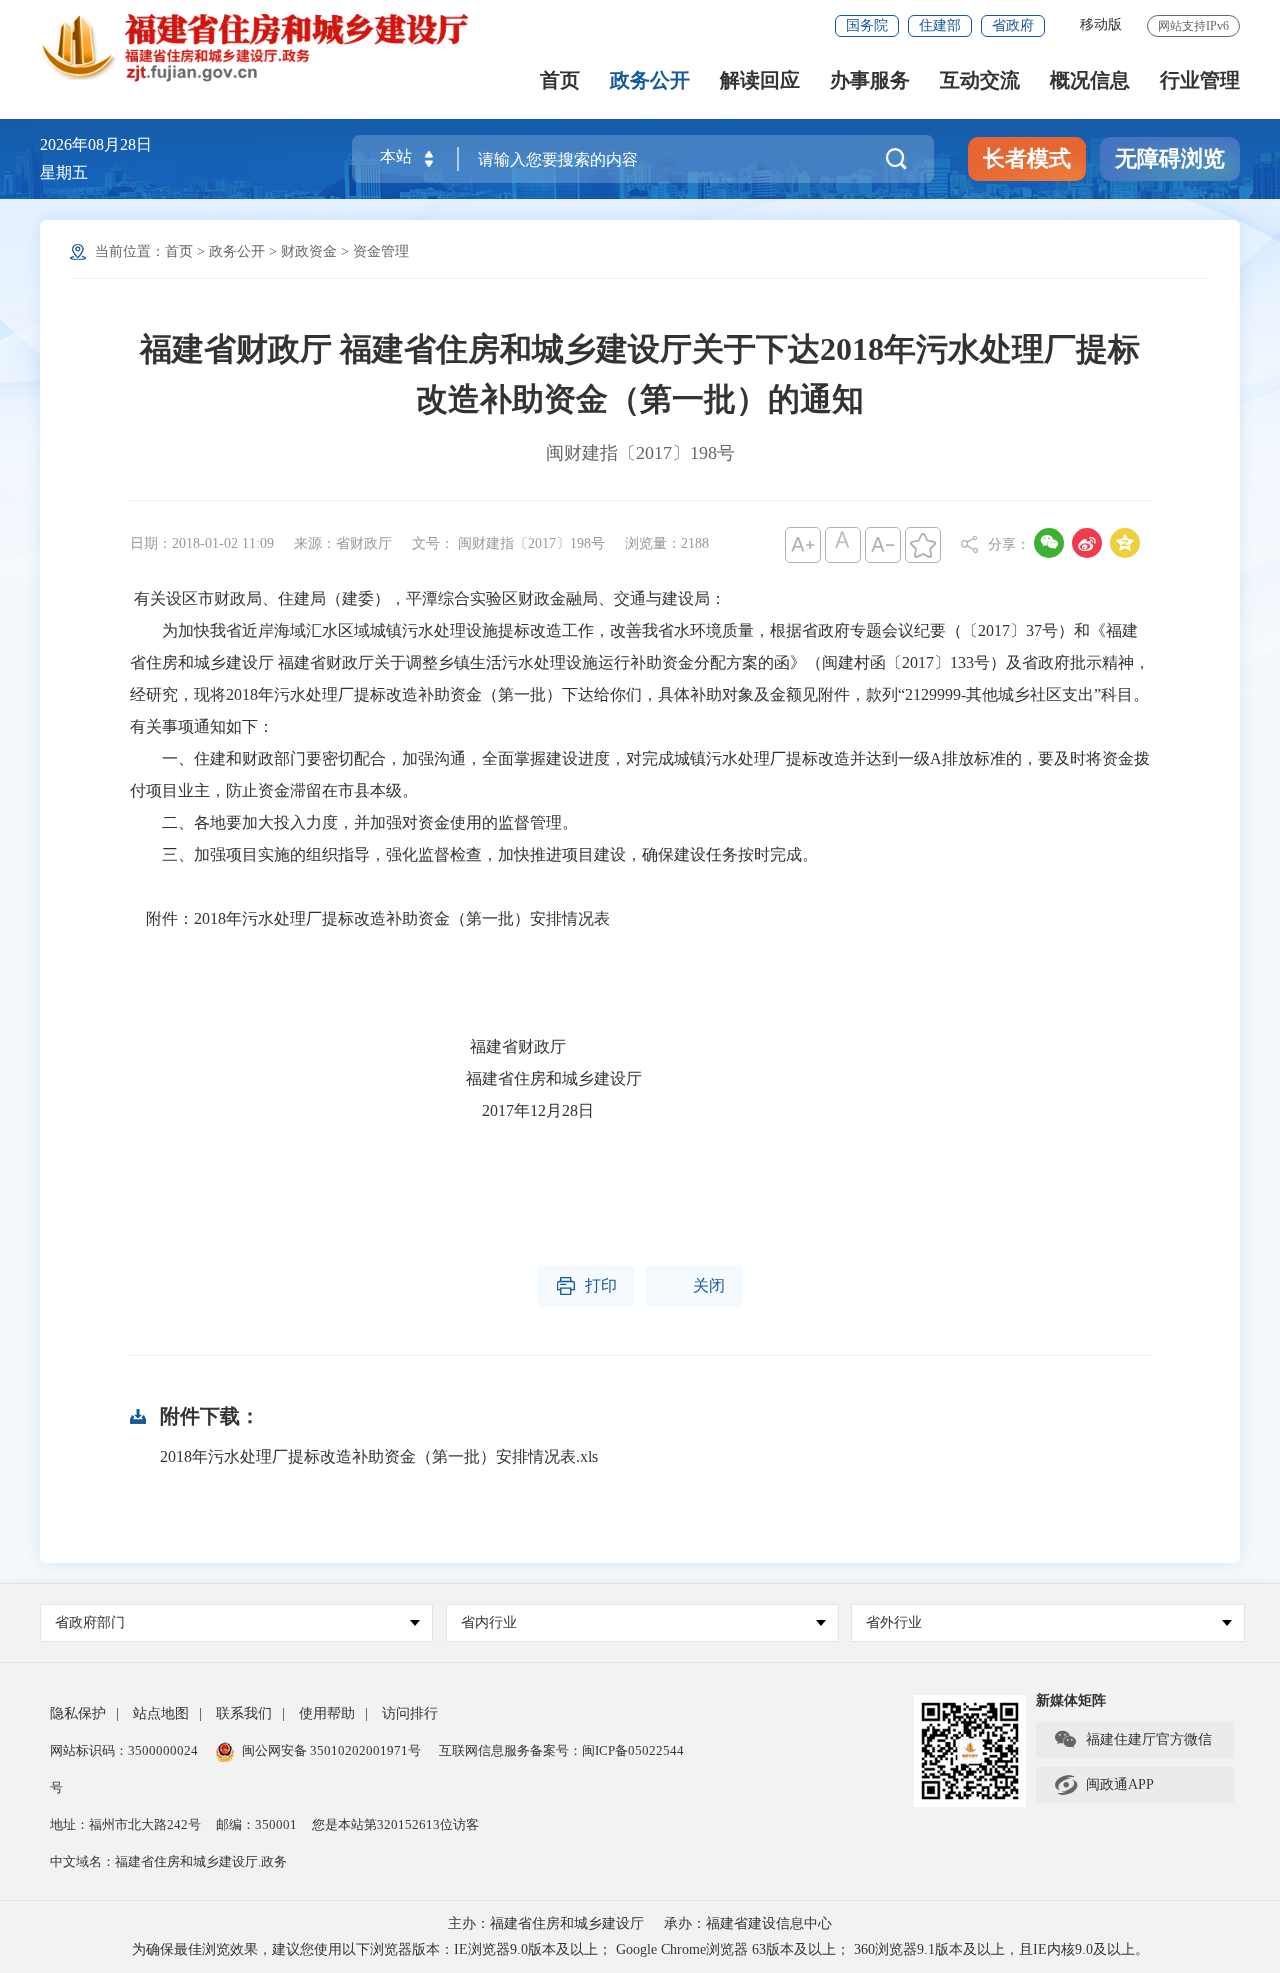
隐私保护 (78, 1713)
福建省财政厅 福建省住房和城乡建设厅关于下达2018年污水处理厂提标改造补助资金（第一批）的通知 (640, 374)
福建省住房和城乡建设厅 (386, 1078)
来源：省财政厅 (343, 543)
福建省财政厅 (348, 1046)
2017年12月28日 (364, 1110)
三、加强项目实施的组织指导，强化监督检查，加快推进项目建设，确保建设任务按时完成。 (474, 854)
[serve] (265, 46)
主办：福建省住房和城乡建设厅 (546, 1923)
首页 (560, 80)
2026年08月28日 (96, 144)
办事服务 (870, 80)
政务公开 (650, 80)
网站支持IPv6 (1193, 26)
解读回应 (760, 80)
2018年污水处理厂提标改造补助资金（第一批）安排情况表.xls (379, 1456)
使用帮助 (327, 1713)
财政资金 (309, 251)
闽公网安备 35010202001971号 (331, 1750)
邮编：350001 (256, 1824)
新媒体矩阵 (1071, 1700)
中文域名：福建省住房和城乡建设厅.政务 (168, 1861)
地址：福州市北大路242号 (125, 1824)
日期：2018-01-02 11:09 (202, 543)
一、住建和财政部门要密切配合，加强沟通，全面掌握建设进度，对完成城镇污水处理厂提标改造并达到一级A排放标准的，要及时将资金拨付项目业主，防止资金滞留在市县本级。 (640, 774)
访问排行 (410, 1713)
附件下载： (210, 1416)
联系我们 (244, 1713)
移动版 (1101, 24)
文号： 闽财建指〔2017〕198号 (508, 543)
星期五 (64, 172)
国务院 (867, 25)
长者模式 (1027, 158)
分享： (1009, 544)
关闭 (694, 1286)
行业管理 (1200, 80)
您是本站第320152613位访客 (395, 1824)
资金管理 (381, 251)
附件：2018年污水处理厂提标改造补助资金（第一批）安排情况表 (370, 918)
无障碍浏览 (1170, 158)
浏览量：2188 (667, 543)
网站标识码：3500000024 (124, 1750)
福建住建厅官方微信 (1132, 1740)
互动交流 (980, 80)
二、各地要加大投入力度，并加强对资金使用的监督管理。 (354, 822)
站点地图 (161, 1713)
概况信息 (1090, 80)
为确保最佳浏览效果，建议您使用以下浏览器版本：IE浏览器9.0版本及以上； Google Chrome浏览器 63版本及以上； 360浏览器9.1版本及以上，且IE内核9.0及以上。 (640, 1949)
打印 (586, 1286)
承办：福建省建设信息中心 (748, 1923)
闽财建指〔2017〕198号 (640, 453)
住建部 (940, 25)
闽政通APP (1103, 1785)
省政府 (1013, 25)
